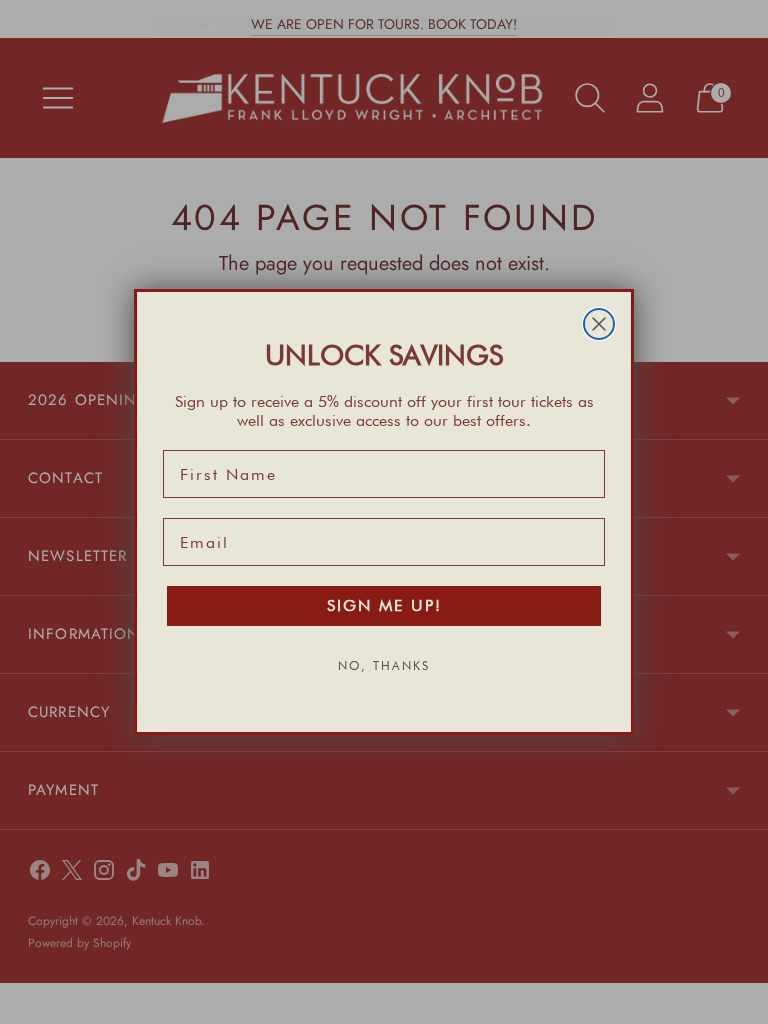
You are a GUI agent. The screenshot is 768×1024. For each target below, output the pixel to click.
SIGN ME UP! (384, 605)
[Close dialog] (599, 324)
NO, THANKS (384, 665)
